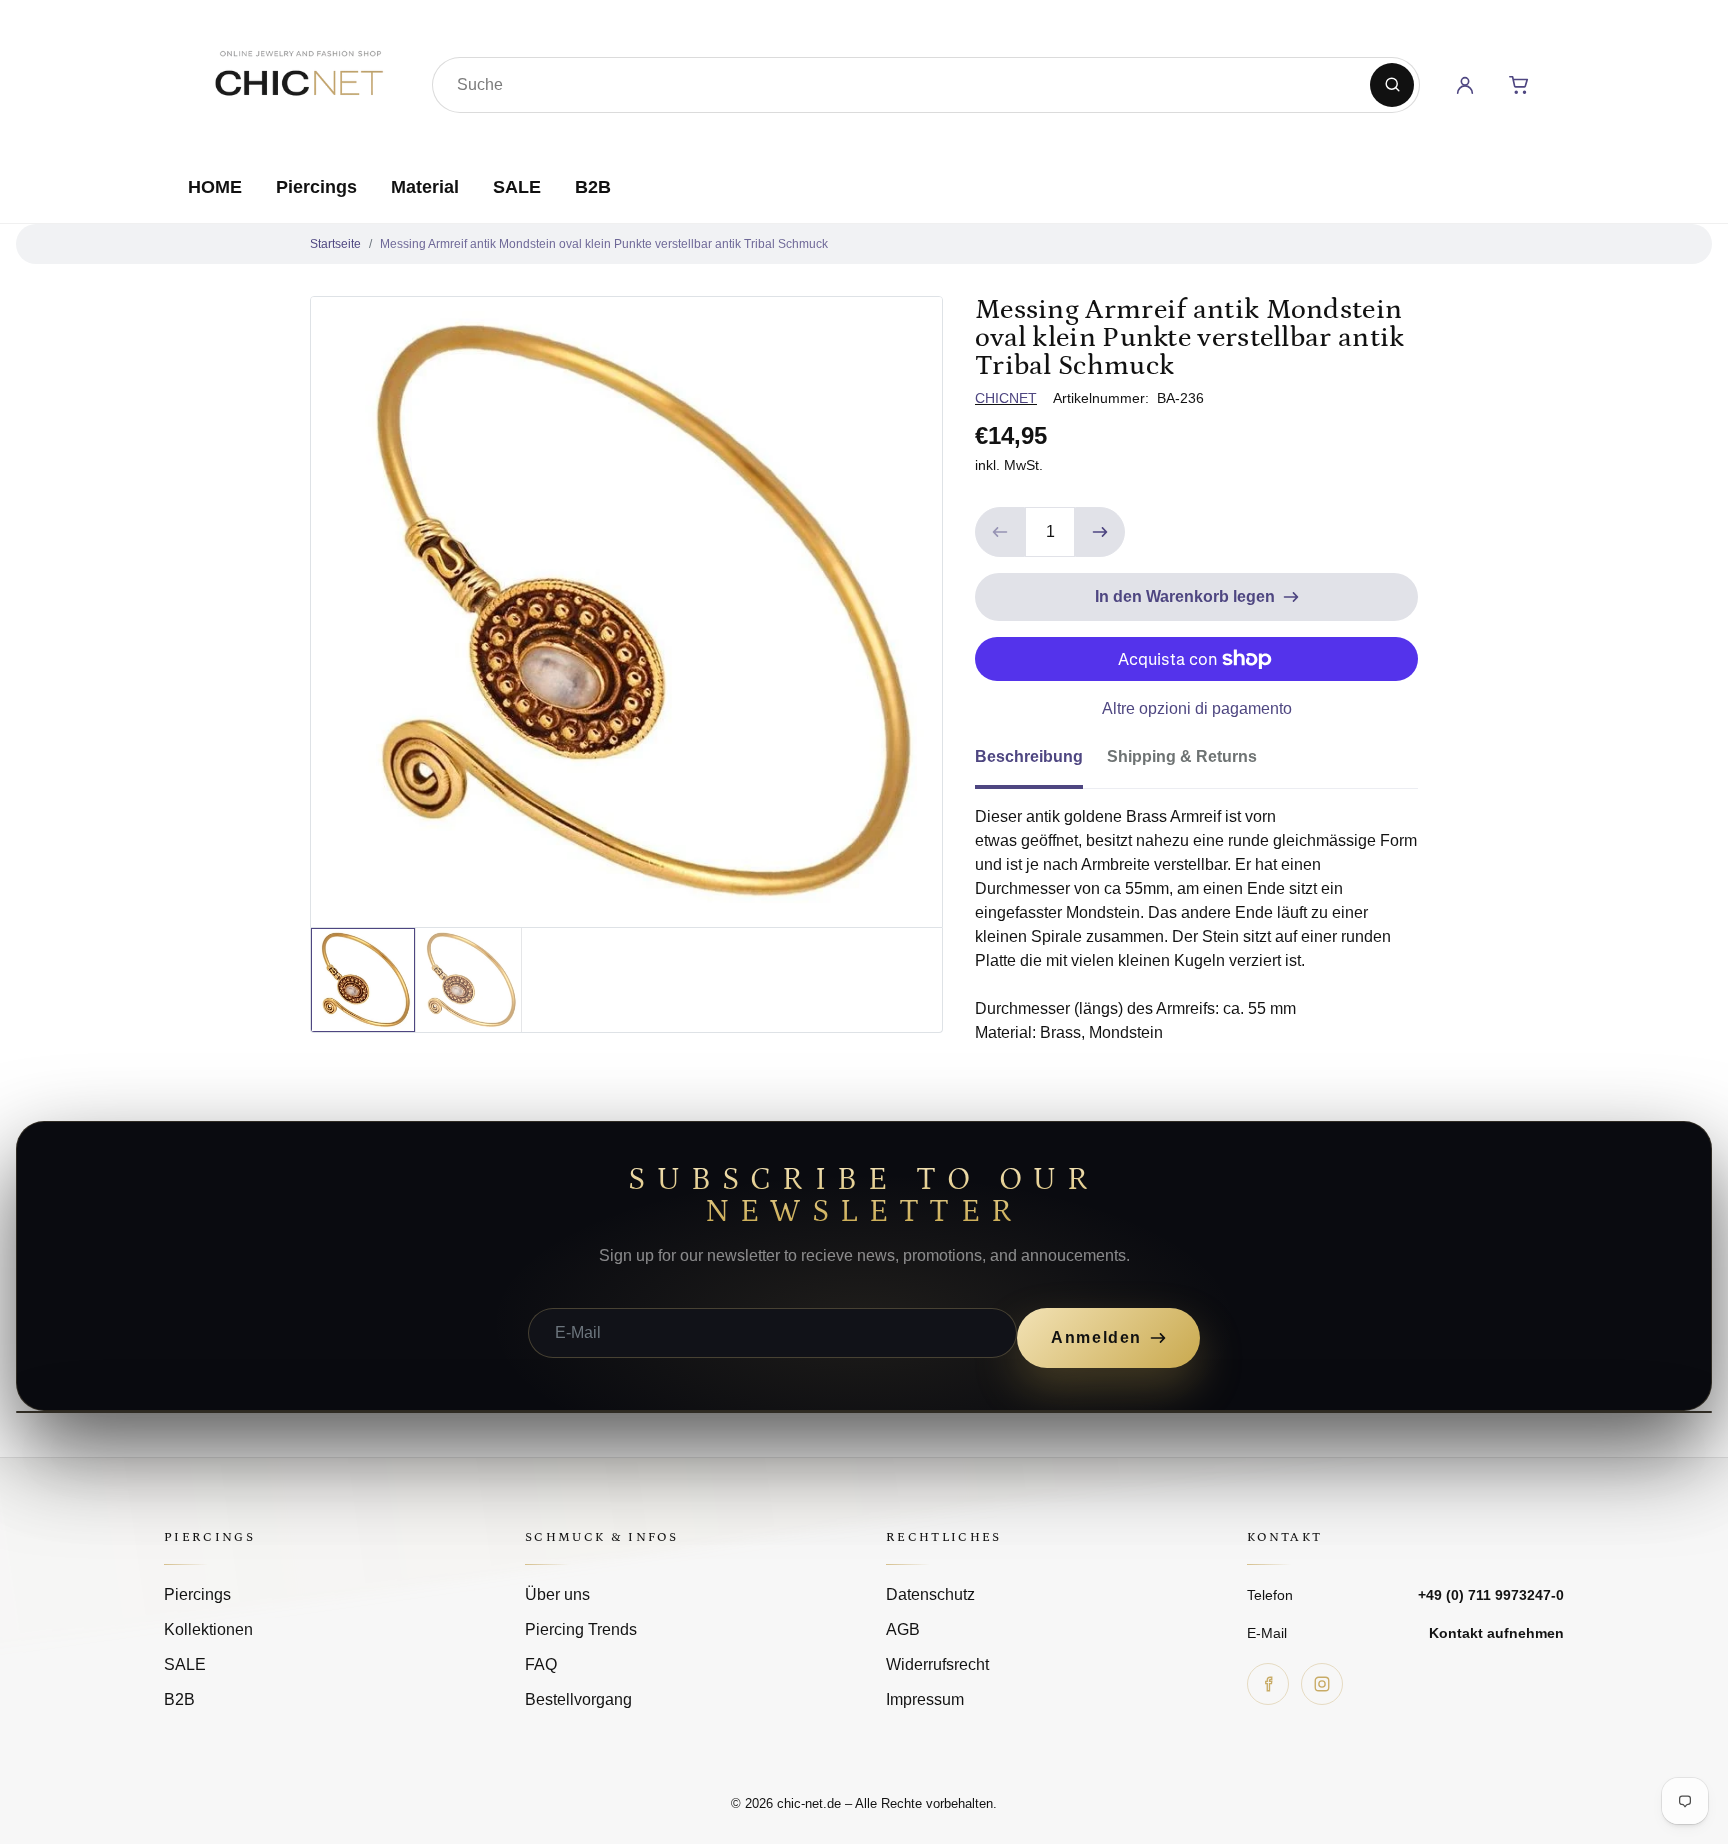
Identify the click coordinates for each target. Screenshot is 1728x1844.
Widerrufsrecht (937, 1664)
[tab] (1041, 763)
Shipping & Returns (1182, 756)
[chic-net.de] (298, 81)
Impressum (925, 1699)
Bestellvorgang (578, 1699)
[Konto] (1465, 85)
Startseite (335, 244)
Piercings (316, 187)
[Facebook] (1268, 1684)
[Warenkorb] (1519, 85)
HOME (215, 187)
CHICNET (1006, 398)
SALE (517, 187)
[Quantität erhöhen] (1100, 532)
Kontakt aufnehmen (1496, 1633)
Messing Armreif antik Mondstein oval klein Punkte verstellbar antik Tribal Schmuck (604, 244)
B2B (593, 187)
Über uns (557, 1594)
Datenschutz (930, 1594)
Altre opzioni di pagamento (1197, 708)
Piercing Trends (581, 1629)
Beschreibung (1029, 756)
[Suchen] (1392, 85)
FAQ (541, 1664)
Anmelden (1096, 1337)
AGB (903, 1629)
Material (425, 187)
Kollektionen (208, 1629)
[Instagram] (1322, 1684)
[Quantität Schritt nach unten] (1000, 532)
